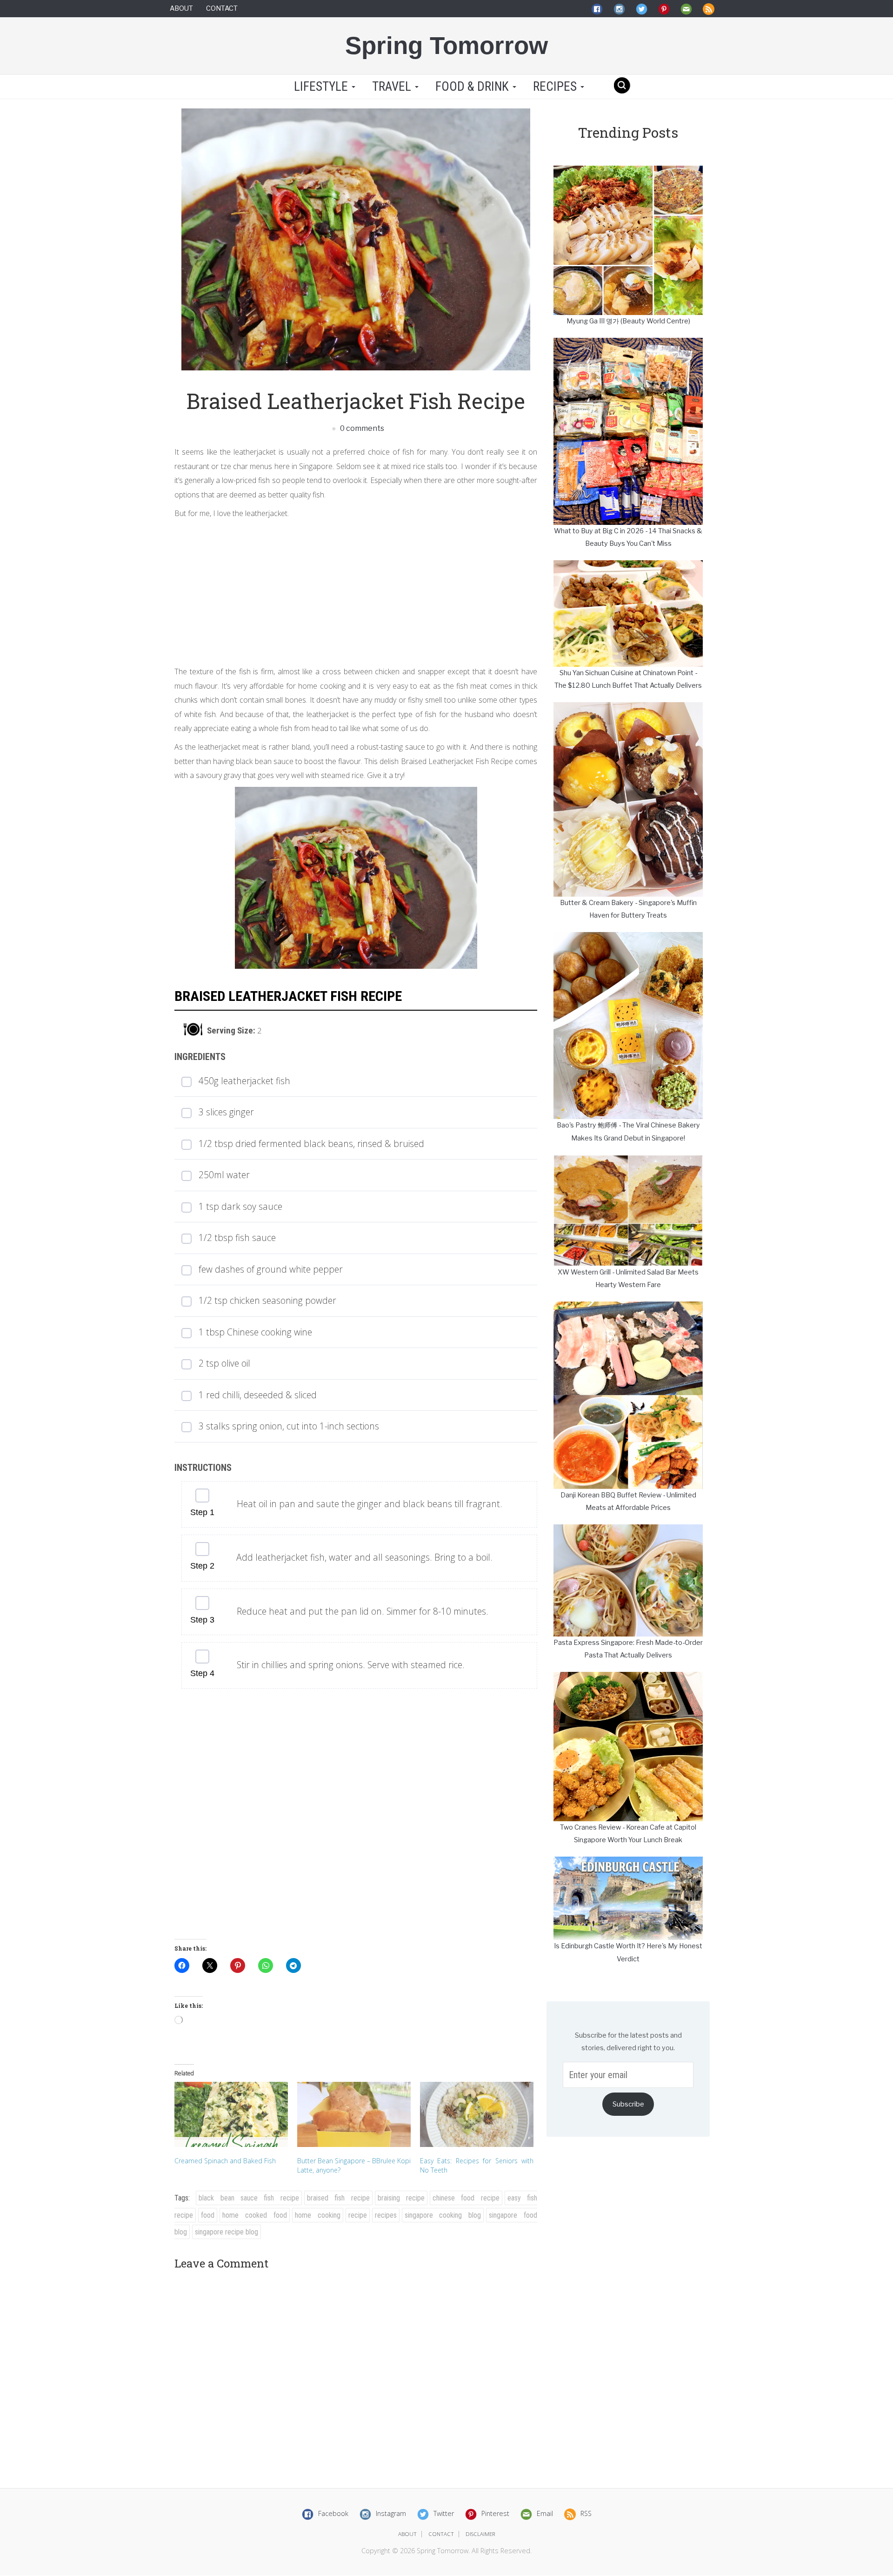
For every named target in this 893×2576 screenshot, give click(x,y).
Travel (393, 87)
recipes (386, 2215)
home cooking (318, 2215)
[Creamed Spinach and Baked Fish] (231, 2114)
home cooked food (255, 2215)
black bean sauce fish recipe (249, 2198)
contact (441, 2534)
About (181, 8)
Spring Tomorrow (446, 45)
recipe (358, 2215)
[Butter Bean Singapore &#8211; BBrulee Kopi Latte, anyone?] (354, 2114)
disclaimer (480, 2534)
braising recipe (401, 2198)
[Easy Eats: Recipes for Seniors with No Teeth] (477, 2114)
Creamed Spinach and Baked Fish (225, 2161)
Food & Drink (473, 87)
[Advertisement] (356, 590)
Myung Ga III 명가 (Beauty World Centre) (628, 321)
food (208, 2215)
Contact (222, 8)
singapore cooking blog (443, 2215)
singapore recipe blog (227, 2232)
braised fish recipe (338, 2198)
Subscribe (628, 2104)
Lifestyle (321, 87)
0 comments (361, 428)
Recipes (556, 87)
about (407, 2534)
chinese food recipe (466, 2198)
